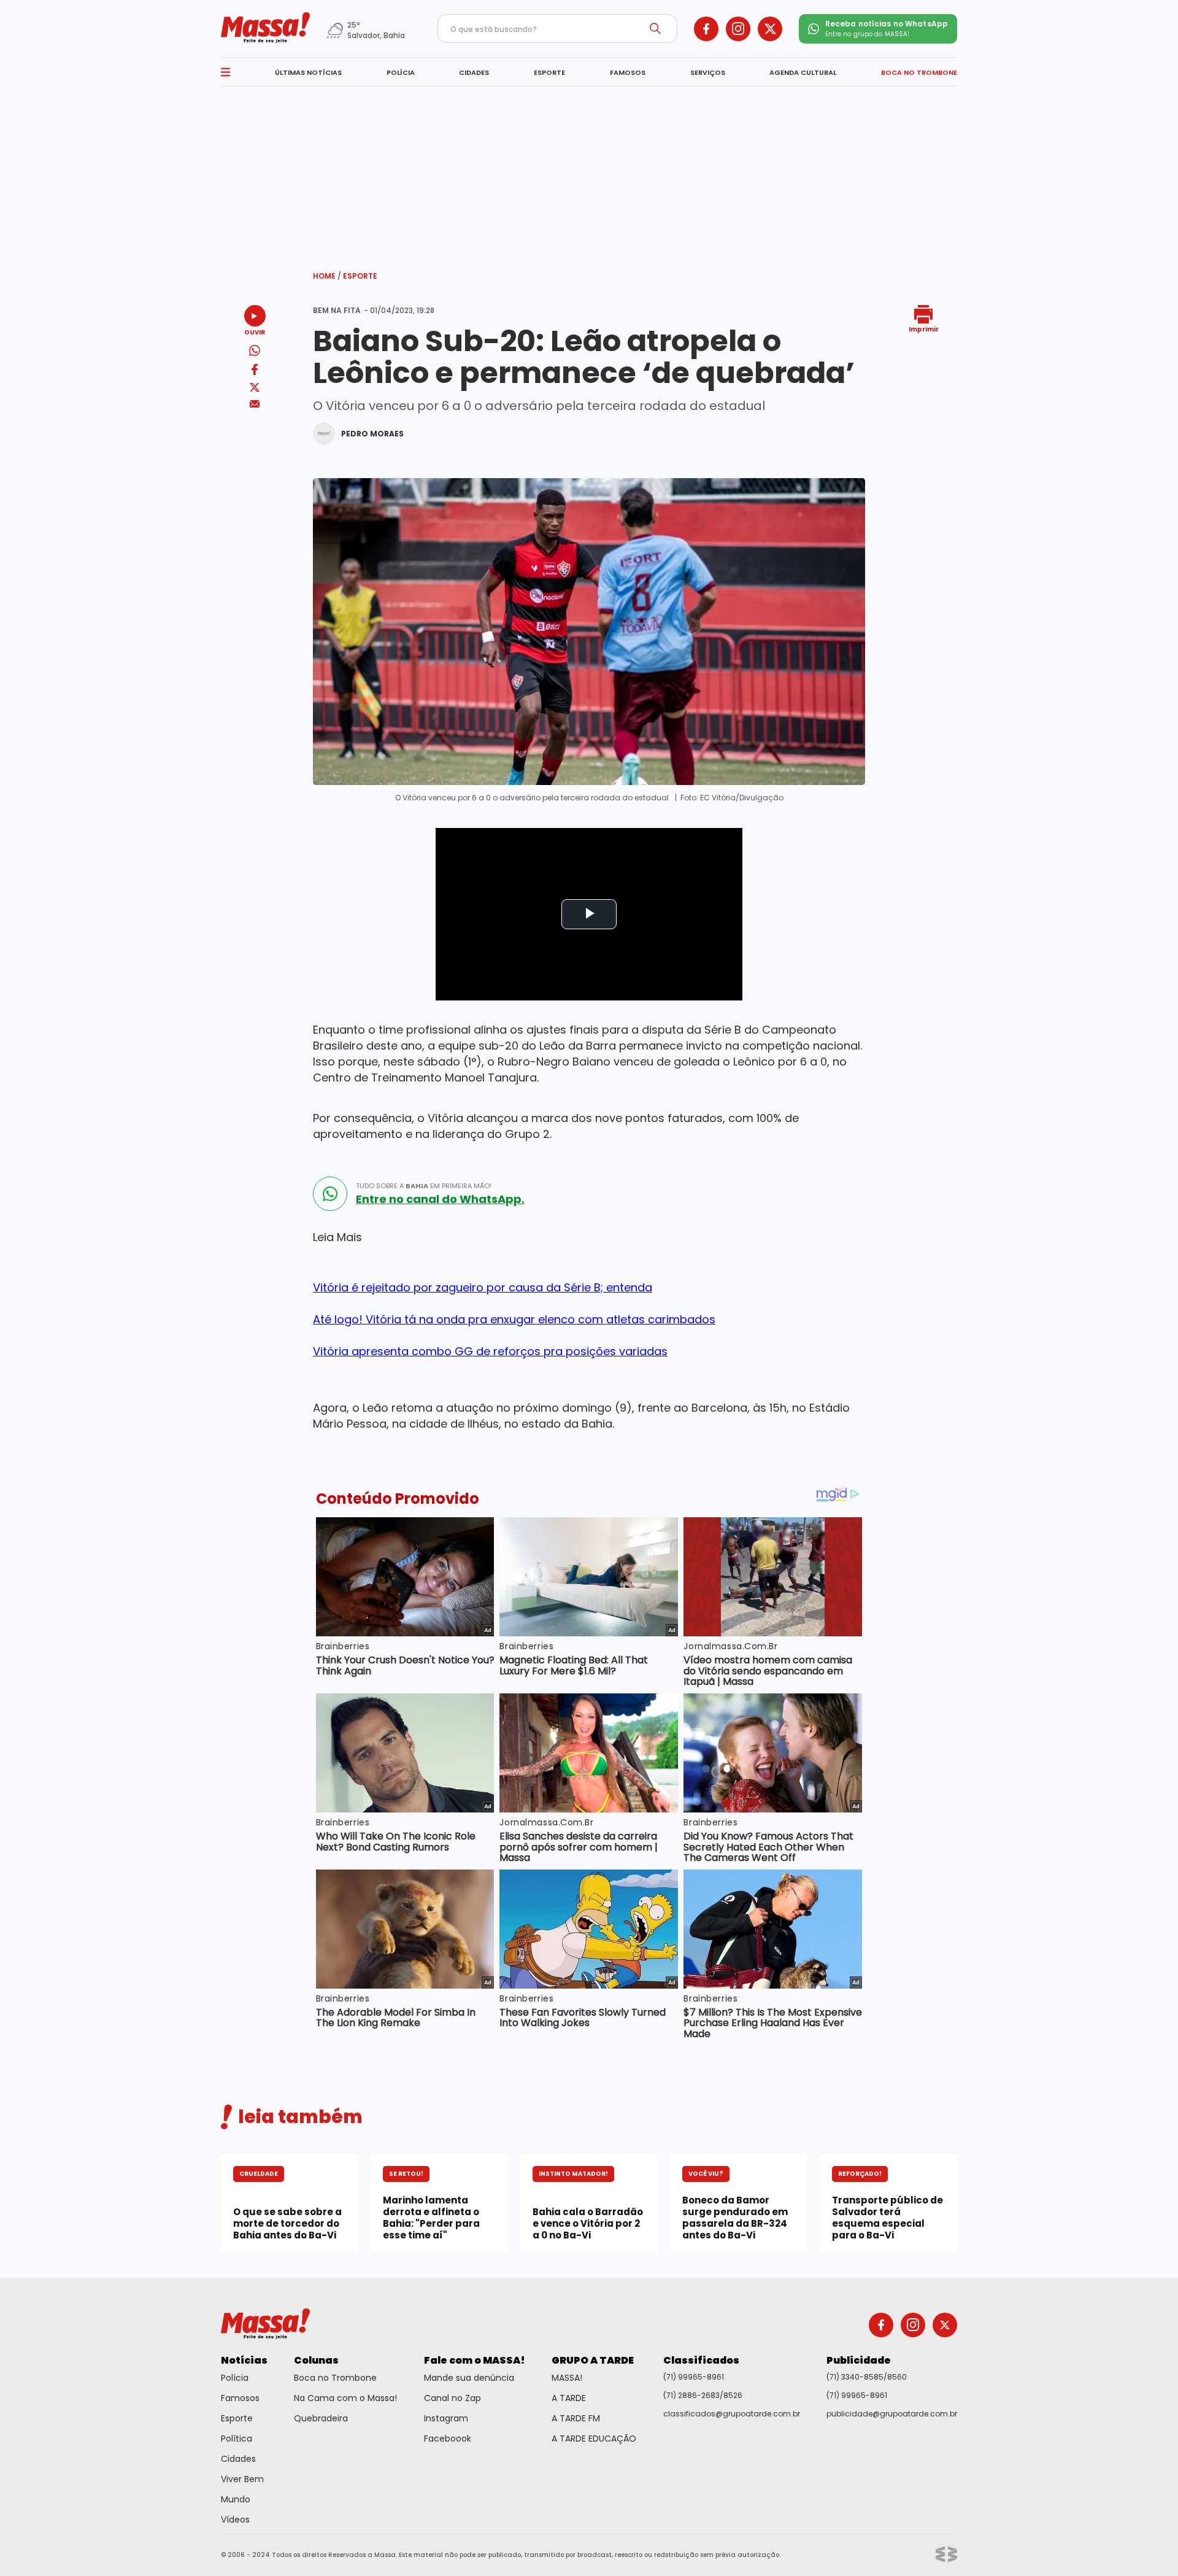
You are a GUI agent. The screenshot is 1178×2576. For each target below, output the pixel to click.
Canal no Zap (452, 2398)
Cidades (238, 2459)
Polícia (235, 2378)
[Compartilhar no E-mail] (255, 404)
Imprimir (924, 329)
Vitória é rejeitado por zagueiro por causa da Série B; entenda (483, 1287)
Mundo (236, 2499)
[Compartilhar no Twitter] (255, 388)
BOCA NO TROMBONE (919, 72)
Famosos (240, 2398)
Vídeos (235, 2520)
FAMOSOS (628, 72)
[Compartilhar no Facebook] (255, 372)
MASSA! (567, 2378)
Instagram (446, 2418)
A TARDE (569, 2398)
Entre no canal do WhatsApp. (440, 1199)
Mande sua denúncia (469, 2378)
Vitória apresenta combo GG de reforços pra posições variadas (490, 1351)
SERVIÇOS (708, 72)
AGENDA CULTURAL (803, 72)
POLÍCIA (401, 72)
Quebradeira (321, 2418)
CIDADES (474, 72)
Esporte (360, 276)
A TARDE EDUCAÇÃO (594, 2439)
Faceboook (448, 2439)
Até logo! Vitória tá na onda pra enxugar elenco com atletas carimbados (514, 1319)
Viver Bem (242, 2479)
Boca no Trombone (335, 2378)
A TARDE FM (576, 2418)
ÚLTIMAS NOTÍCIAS (308, 72)
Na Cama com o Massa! (345, 2398)
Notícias (244, 2360)
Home (327, 276)
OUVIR (255, 332)
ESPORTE (549, 72)
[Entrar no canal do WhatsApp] (330, 1194)
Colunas (316, 2360)
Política (237, 2439)
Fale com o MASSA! (475, 2360)
